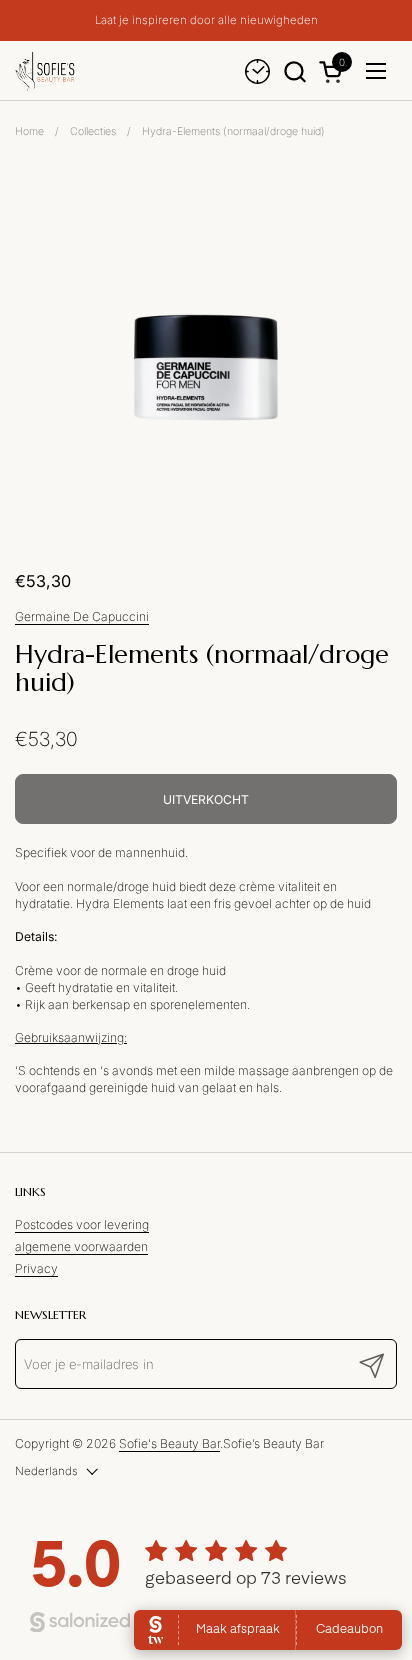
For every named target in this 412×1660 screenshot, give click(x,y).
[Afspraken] (257, 71)
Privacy (36, 1268)
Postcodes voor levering (82, 1224)
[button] (294, 71)
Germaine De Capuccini (82, 616)
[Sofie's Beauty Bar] (45, 71)
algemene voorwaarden (81, 1246)
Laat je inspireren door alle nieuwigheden (206, 20)
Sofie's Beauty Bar (169, 1443)
